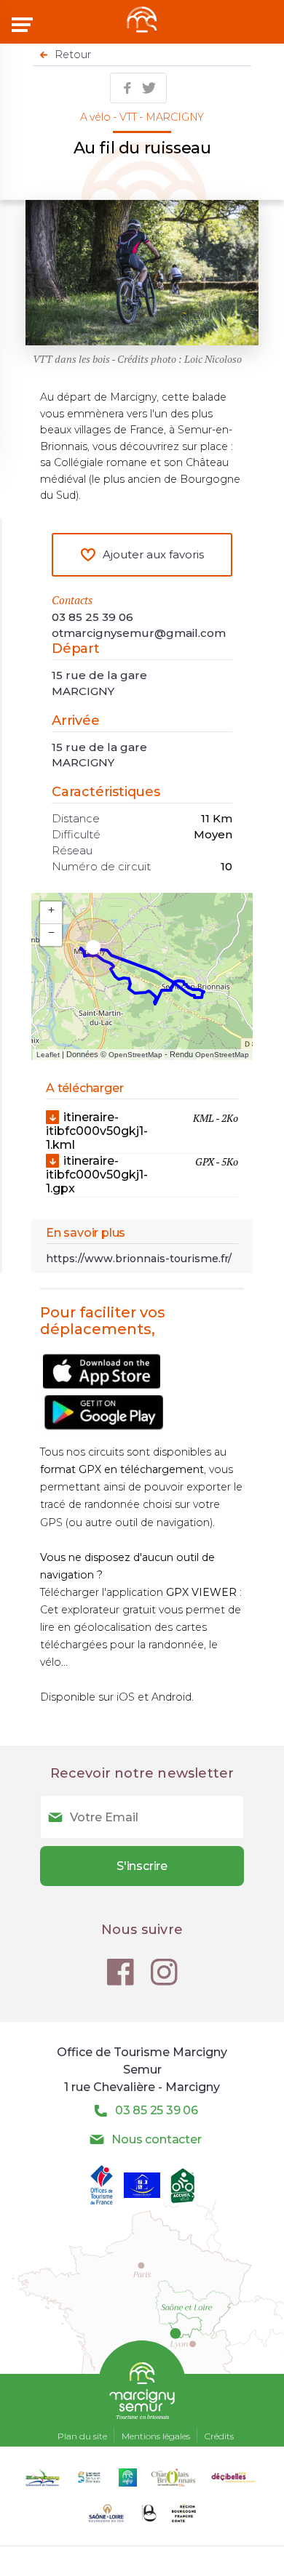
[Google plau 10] (106, 1429)
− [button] (51, 932)
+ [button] (51, 910)
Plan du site (82, 2436)
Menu (24, 25)
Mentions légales (156, 2436)
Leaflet (48, 1055)
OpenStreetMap (135, 1055)
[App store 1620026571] (101, 1388)
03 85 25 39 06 (92, 617)
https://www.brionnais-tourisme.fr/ (139, 1259)
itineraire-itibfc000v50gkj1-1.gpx (142, 1175)
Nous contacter (156, 2139)
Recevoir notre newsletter (142, 1773)
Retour (73, 55)
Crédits (219, 2436)
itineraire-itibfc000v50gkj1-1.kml (142, 1131)
